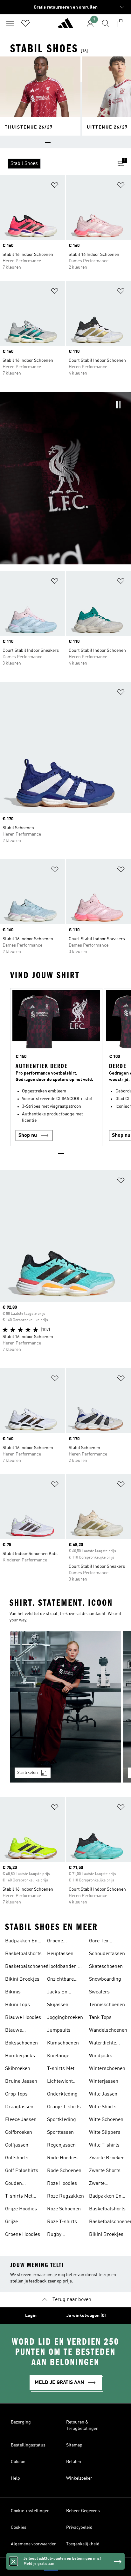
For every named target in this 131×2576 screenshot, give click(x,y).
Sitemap (74, 2445)
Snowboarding (105, 1979)
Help (15, 2478)
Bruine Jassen (21, 2081)
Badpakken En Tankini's (21, 1942)
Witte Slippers (105, 2133)
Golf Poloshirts (22, 2171)
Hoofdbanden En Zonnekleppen (65, 1967)
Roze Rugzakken (65, 2196)
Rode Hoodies (62, 2158)
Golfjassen (17, 2145)
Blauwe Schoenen (16, 2031)
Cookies (19, 2528)
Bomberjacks (20, 2056)
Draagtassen (19, 2107)
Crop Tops (16, 2094)
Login (31, 2316)
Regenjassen (61, 2145)
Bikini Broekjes (22, 1979)
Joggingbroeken (65, 2018)
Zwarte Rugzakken (101, 2184)
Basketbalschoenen (27, 1967)
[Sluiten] (13, 2561)
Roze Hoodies (62, 2184)
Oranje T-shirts (64, 2107)
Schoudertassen (107, 1954)
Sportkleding (62, 2120)
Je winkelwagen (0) (86, 2316)
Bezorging (21, 2422)
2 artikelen (28, 1773)
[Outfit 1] (65, 1707)
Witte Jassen (103, 2094)
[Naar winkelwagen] (121, 23)
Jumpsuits (59, 2030)
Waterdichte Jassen (103, 2044)
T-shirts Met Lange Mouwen (64, 2069)
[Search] (106, 23)
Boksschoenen (21, 2043)
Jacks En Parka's (57, 1993)
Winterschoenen (107, 2069)
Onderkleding (62, 2094)
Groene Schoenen (58, 1942)
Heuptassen (60, 1954)
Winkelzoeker (79, 2478)
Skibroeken (18, 2069)
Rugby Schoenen (58, 2235)
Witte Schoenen (106, 2120)
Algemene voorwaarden (34, 2544)
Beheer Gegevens (83, 2511)
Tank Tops (100, 2018)
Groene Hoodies (23, 2235)
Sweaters (99, 1992)
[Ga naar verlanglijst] (25, 23)
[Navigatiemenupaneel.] (10, 23)
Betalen (74, 2462)
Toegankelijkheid (83, 2544)
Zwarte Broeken (107, 2158)
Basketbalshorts (23, 1954)
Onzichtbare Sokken (60, 1980)
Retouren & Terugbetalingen (82, 2425)
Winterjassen (104, 2081)
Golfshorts (17, 2158)
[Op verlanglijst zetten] (55, 186)
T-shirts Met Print (19, 2197)
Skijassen (58, 2005)
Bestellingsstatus (28, 2445)
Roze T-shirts (62, 2222)
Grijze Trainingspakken (24, 2222)
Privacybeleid (79, 2528)
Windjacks (101, 2056)
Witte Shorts (103, 2107)
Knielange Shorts (58, 2057)
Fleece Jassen (21, 2120)
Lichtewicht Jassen (60, 2082)
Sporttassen (60, 2133)
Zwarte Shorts (105, 2171)
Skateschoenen (106, 1967)
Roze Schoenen (64, 2209)
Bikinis (13, 1992)
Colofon (18, 2462)
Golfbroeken (19, 2133)
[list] (55, 164)
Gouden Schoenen (16, 2184)
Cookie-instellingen (30, 2511)
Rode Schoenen (64, 2171)
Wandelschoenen (108, 2030)
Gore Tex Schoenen (100, 1942)
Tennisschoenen (107, 2005)
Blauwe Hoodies (23, 2018)
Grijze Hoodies (21, 2209)
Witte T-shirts (104, 2145)
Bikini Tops (17, 2005)
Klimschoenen (63, 2043)
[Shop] (65, 26)
